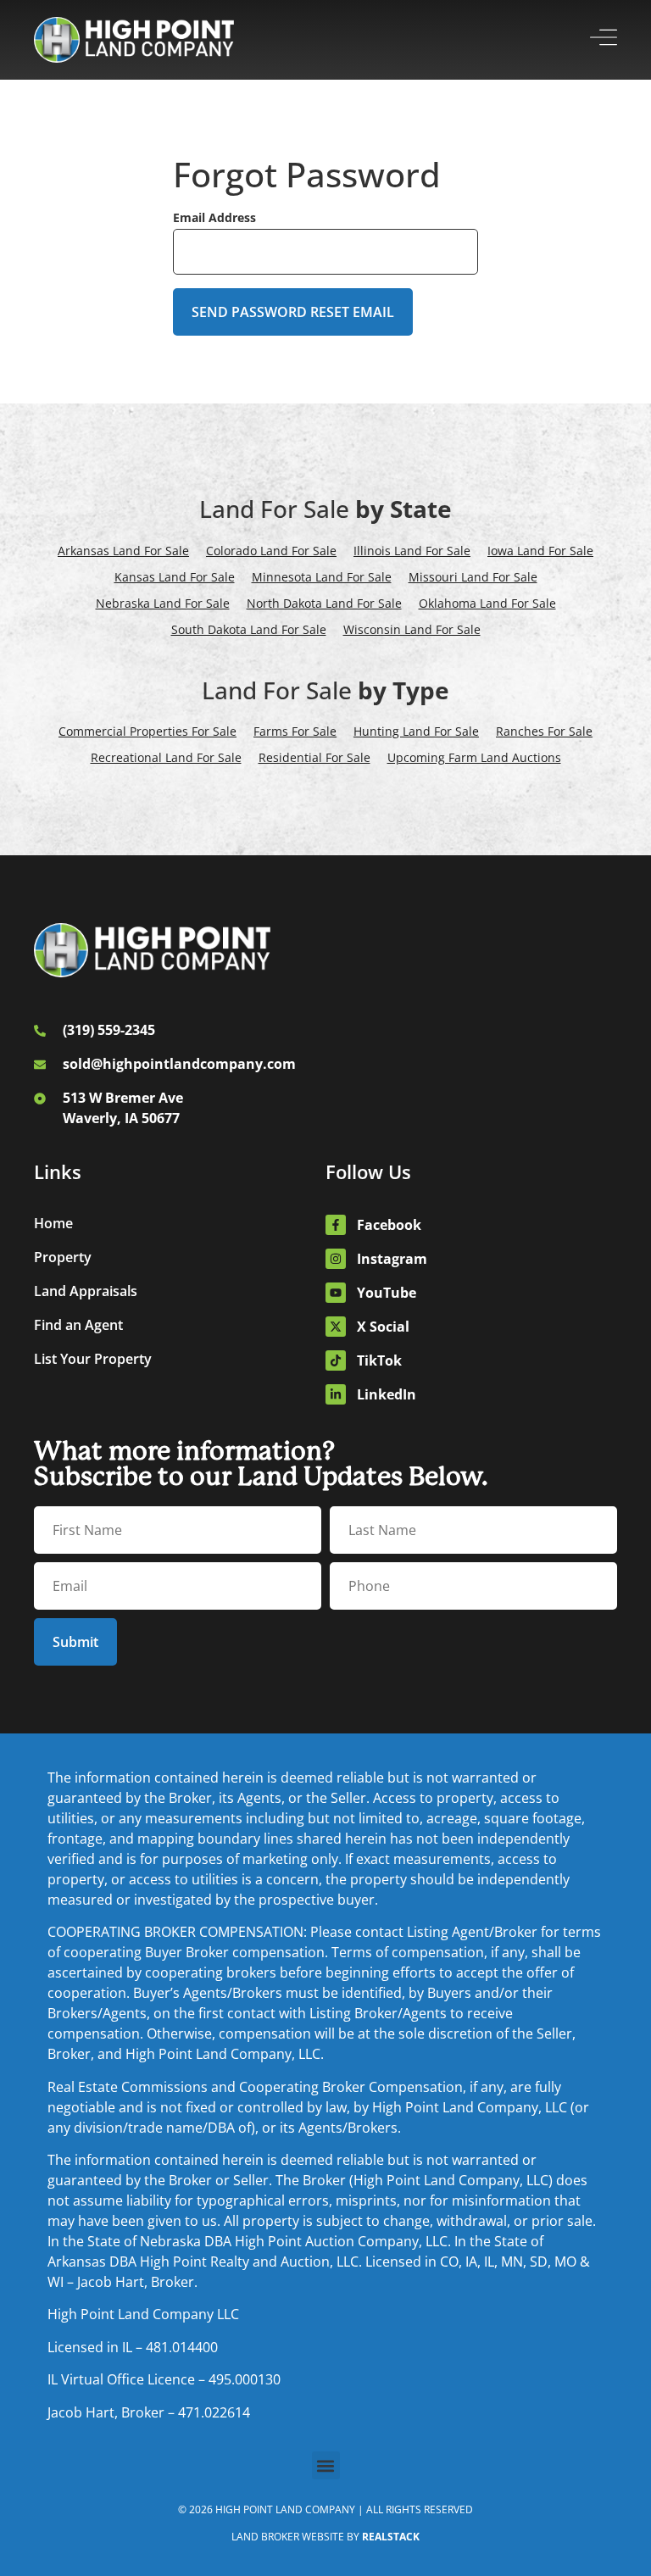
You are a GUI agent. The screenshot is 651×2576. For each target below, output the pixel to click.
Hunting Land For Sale (416, 731)
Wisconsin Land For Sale (412, 629)
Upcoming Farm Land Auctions (474, 757)
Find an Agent (78, 1325)
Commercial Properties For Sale (147, 731)
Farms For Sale (295, 731)
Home (53, 1223)
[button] (326, 2465)
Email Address (214, 218)
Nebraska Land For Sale (163, 603)
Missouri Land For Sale (473, 577)
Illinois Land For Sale (412, 551)
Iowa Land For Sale (540, 551)
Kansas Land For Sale (175, 577)
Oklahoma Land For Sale (487, 603)
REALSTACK (391, 2537)
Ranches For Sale (544, 731)
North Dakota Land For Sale (324, 603)
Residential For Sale (314, 757)
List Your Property (93, 1359)
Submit (75, 1642)
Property (63, 1257)
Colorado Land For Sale (271, 551)
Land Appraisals (86, 1291)
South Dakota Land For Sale (249, 629)
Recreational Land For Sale (166, 757)
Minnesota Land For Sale (322, 577)
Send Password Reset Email (293, 312)
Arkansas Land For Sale (123, 551)
